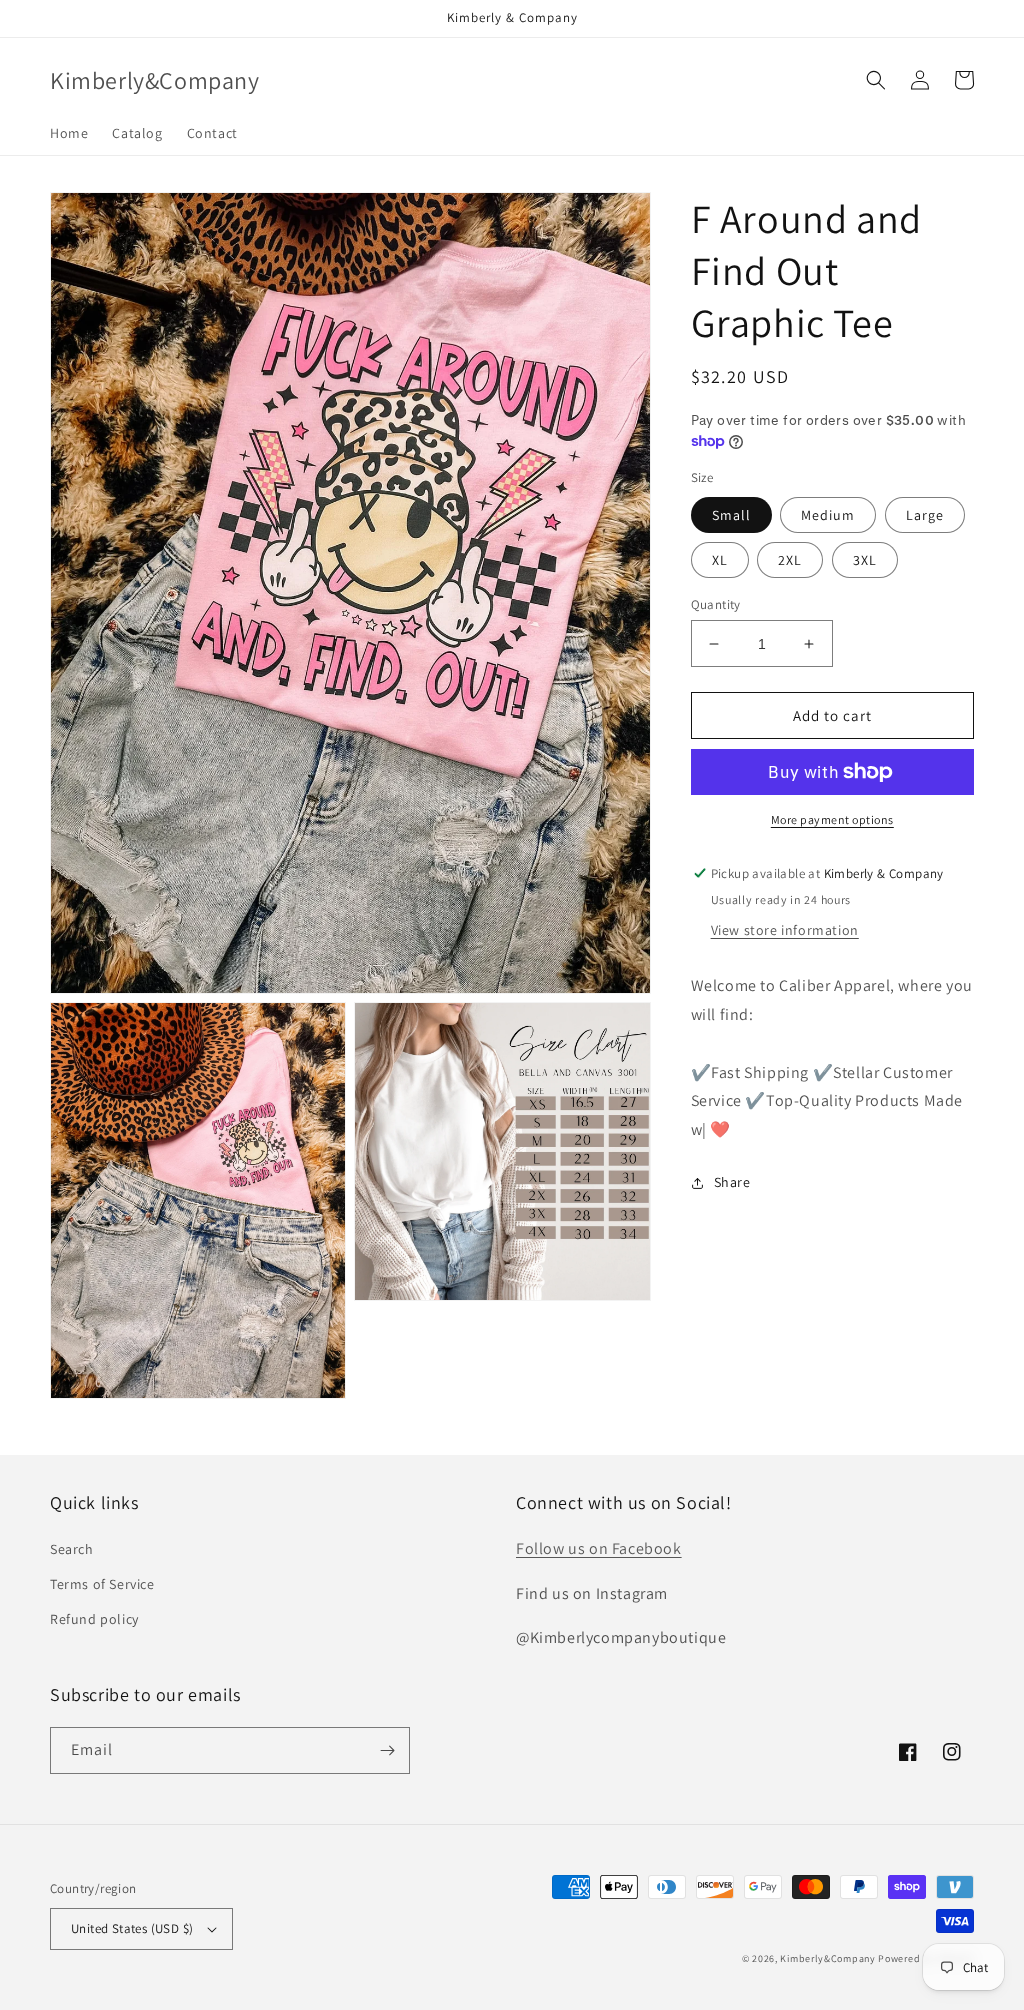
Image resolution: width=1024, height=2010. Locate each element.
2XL (790, 560)
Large (925, 515)
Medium (828, 515)
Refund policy (94, 1619)
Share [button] (732, 1182)
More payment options (832, 819)
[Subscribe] (387, 1750)
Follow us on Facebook (599, 1548)
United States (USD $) (132, 1928)
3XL (865, 560)
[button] (876, 80)
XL (720, 560)
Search (72, 1549)
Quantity (716, 604)
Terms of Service (102, 1584)
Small (731, 515)
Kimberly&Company (827, 1958)
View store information (785, 930)
